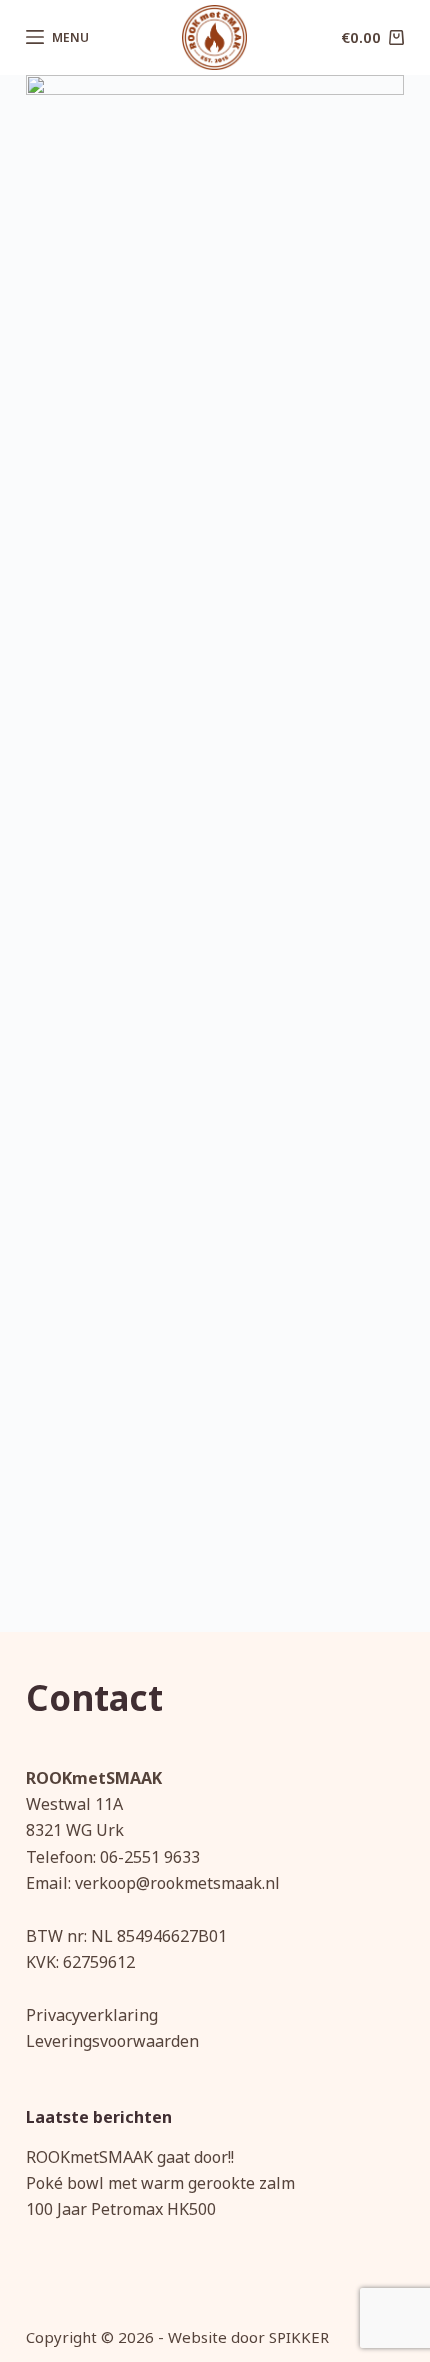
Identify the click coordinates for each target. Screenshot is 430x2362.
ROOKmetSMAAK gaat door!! (130, 2157)
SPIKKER (299, 2337)
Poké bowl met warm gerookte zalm (160, 2183)
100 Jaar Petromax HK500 (121, 2209)
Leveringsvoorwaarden (112, 2041)
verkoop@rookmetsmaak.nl (177, 1883)
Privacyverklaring (92, 2015)
